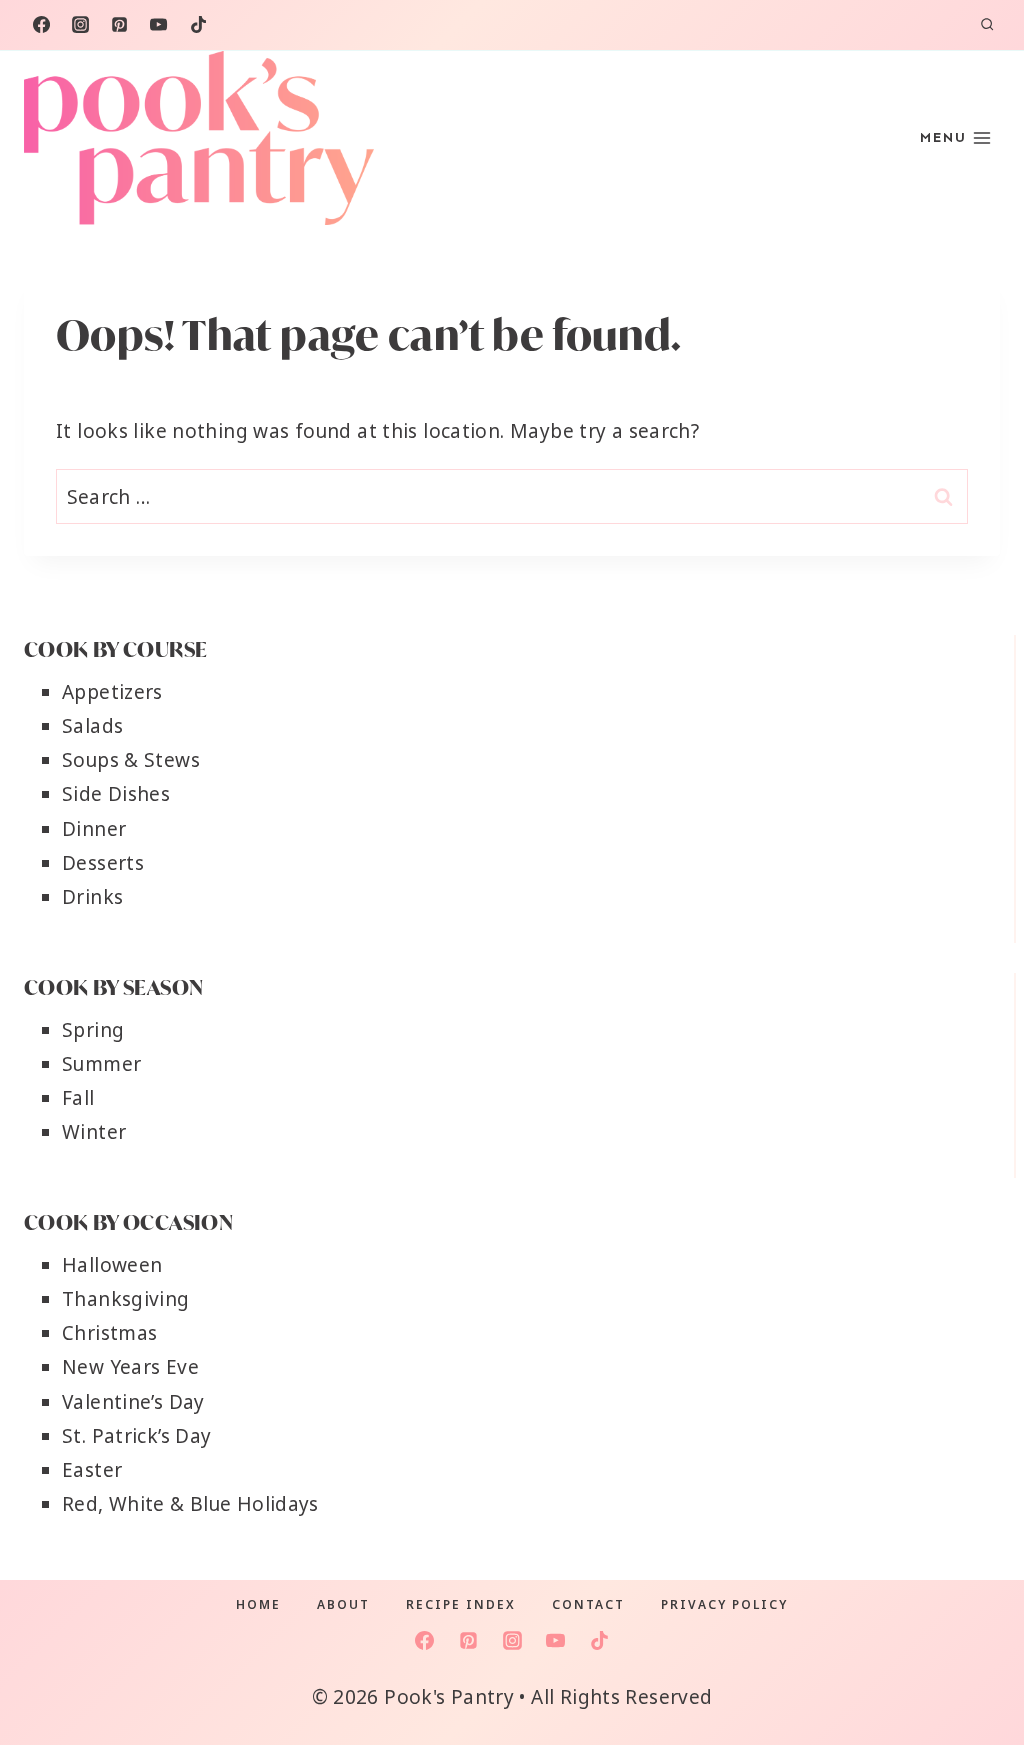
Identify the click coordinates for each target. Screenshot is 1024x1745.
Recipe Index (461, 1604)
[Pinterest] (120, 25)
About (343, 1604)
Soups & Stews (131, 760)
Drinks (92, 897)
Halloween (112, 1265)
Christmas (109, 1333)
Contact (588, 1604)
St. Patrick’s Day (136, 1436)
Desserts (103, 863)
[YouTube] (159, 25)
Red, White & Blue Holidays (190, 1504)
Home (258, 1604)
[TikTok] (198, 25)
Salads (92, 726)
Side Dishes (116, 794)
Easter (92, 1470)
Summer (101, 1064)
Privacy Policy (724, 1604)
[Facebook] (41, 25)
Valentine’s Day (133, 1402)
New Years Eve (130, 1367)
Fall (78, 1098)
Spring (93, 1030)
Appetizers (112, 692)
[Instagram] (80, 25)
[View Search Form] (987, 25)
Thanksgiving (126, 1299)
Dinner (94, 829)
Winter (94, 1132)
